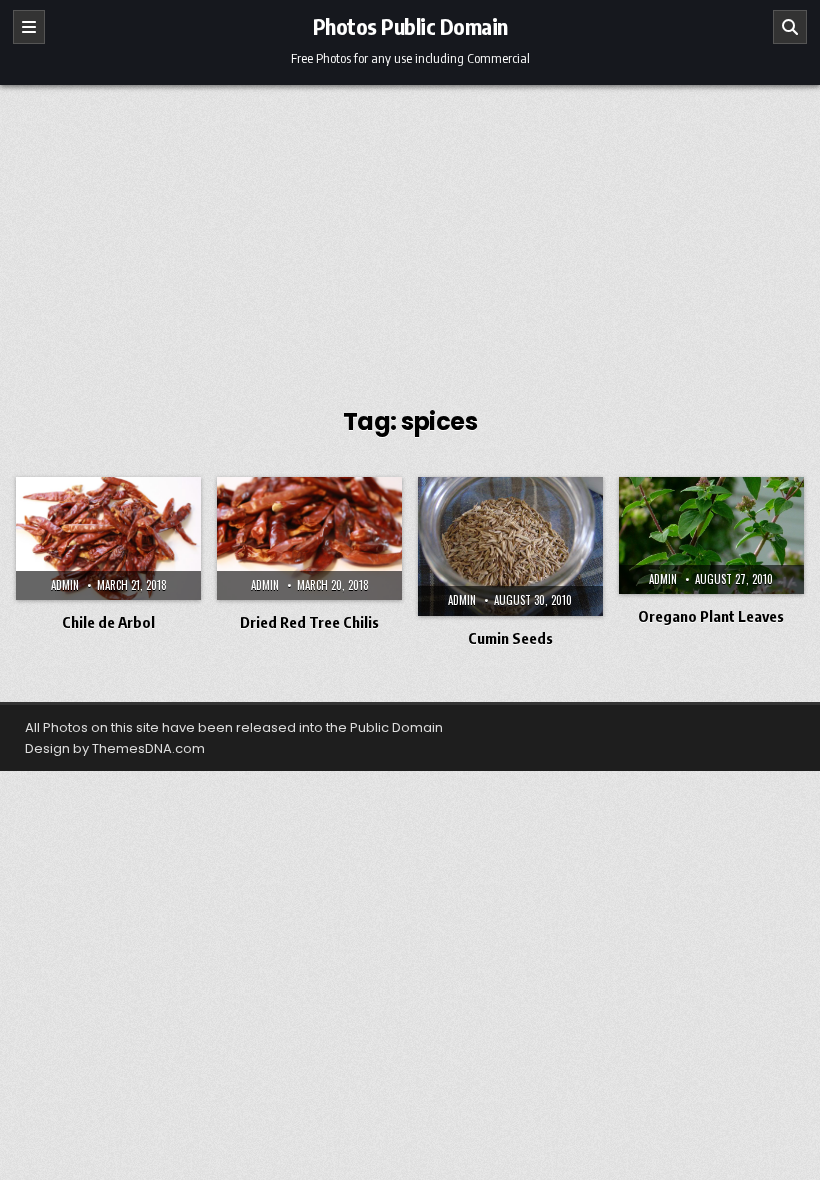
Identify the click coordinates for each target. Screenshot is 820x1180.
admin (65, 585)
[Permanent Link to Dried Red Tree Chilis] (309, 538)
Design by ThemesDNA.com (115, 748)
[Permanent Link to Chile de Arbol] (108, 538)
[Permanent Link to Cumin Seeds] (510, 546)
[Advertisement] (410, 235)
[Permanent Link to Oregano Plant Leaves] (711, 535)
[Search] (790, 27)
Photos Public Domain (410, 26)
